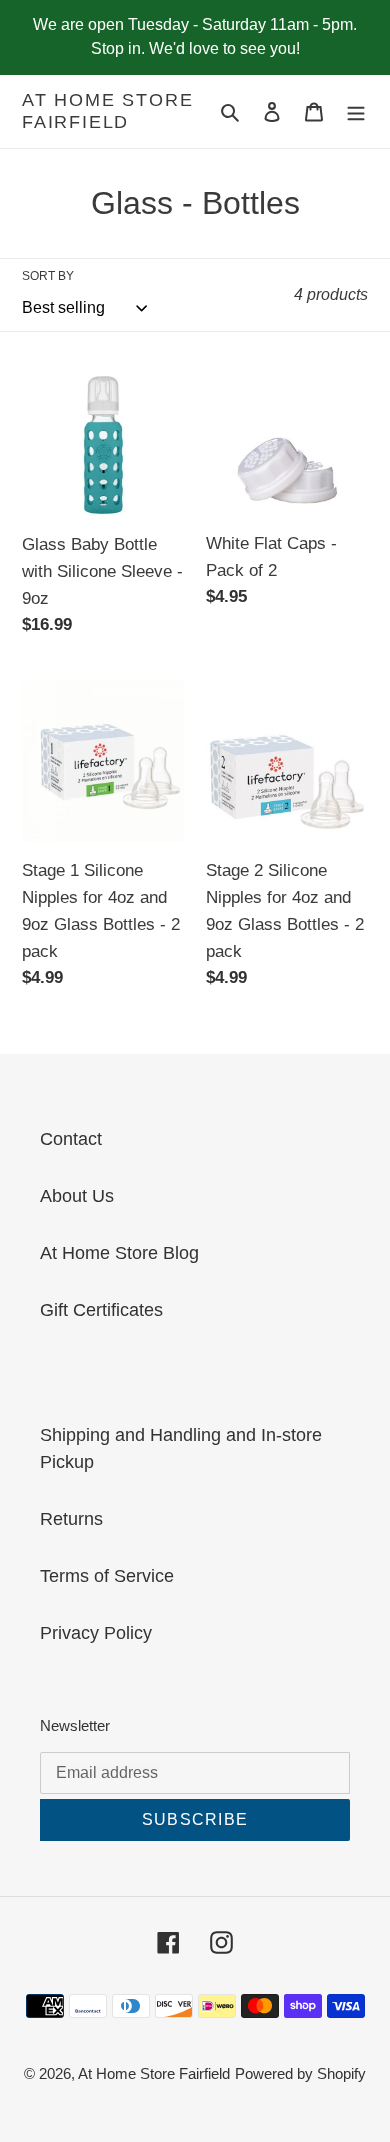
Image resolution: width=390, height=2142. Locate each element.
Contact (71, 1139)
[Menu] (356, 111)
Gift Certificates (101, 1310)
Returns (71, 1519)
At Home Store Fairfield (107, 111)
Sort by (48, 276)
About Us (77, 1196)
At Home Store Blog (119, 1253)
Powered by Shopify (300, 2073)
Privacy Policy (96, 1633)
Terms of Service (107, 1576)
